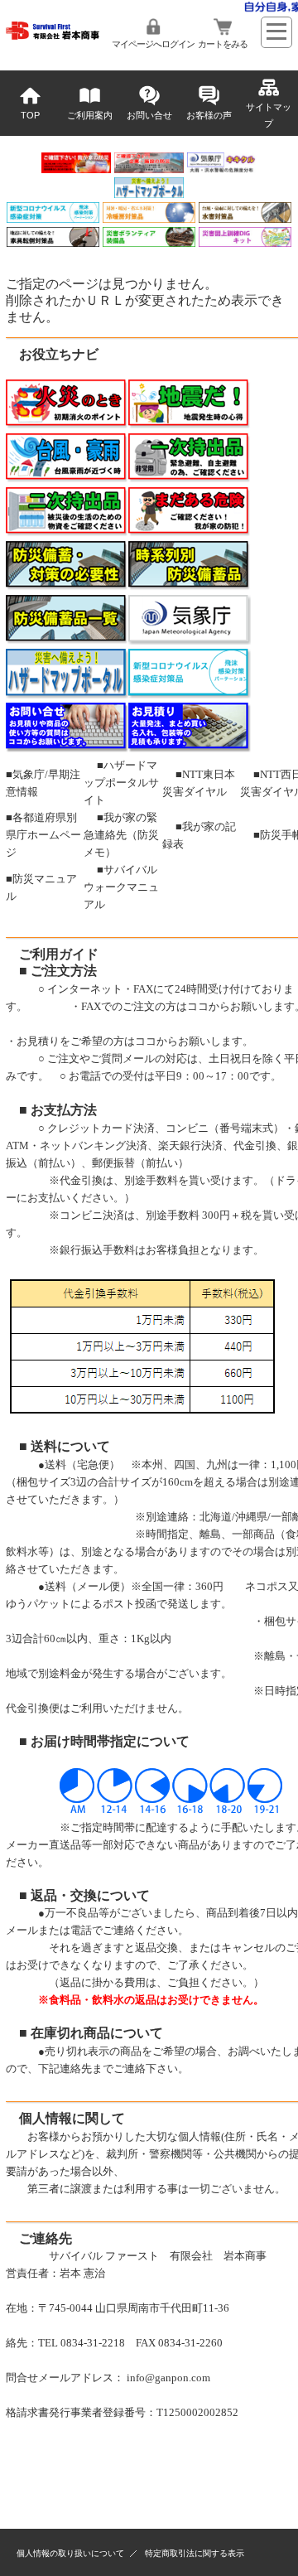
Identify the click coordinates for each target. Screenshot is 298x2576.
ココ (198, 1006)
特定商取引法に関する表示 (195, 2553)
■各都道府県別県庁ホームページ (43, 835)
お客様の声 (209, 115)
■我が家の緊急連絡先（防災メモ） (121, 835)
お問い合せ (149, 115)
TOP (30, 115)
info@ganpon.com (168, 2378)
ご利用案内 (90, 115)
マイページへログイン (153, 44)
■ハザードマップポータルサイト (121, 783)
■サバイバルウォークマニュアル (121, 887)
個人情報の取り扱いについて (70, 2553)
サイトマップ (269, 115)
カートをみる (223, 44)
